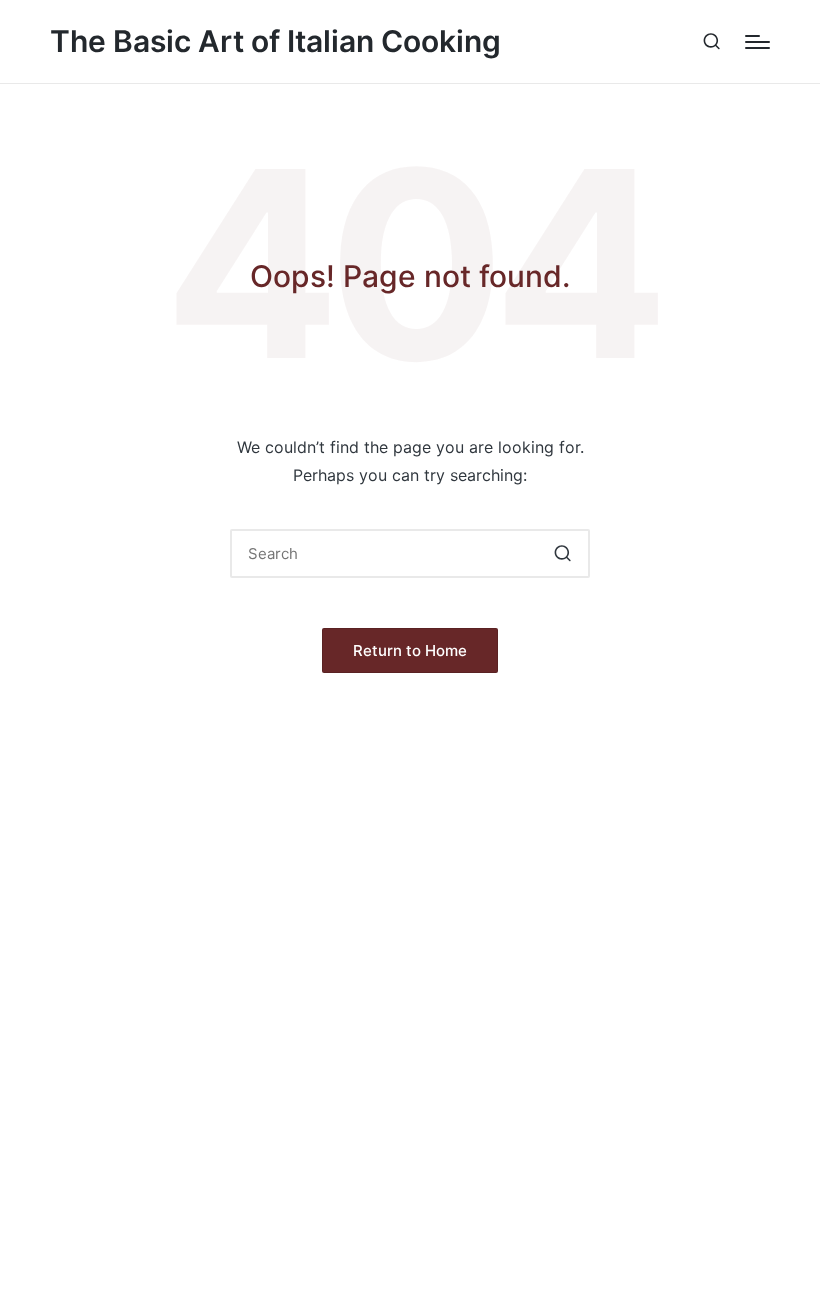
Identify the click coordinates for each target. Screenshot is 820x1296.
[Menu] (757, 42)
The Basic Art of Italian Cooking (275, 41)
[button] (562, 553)
